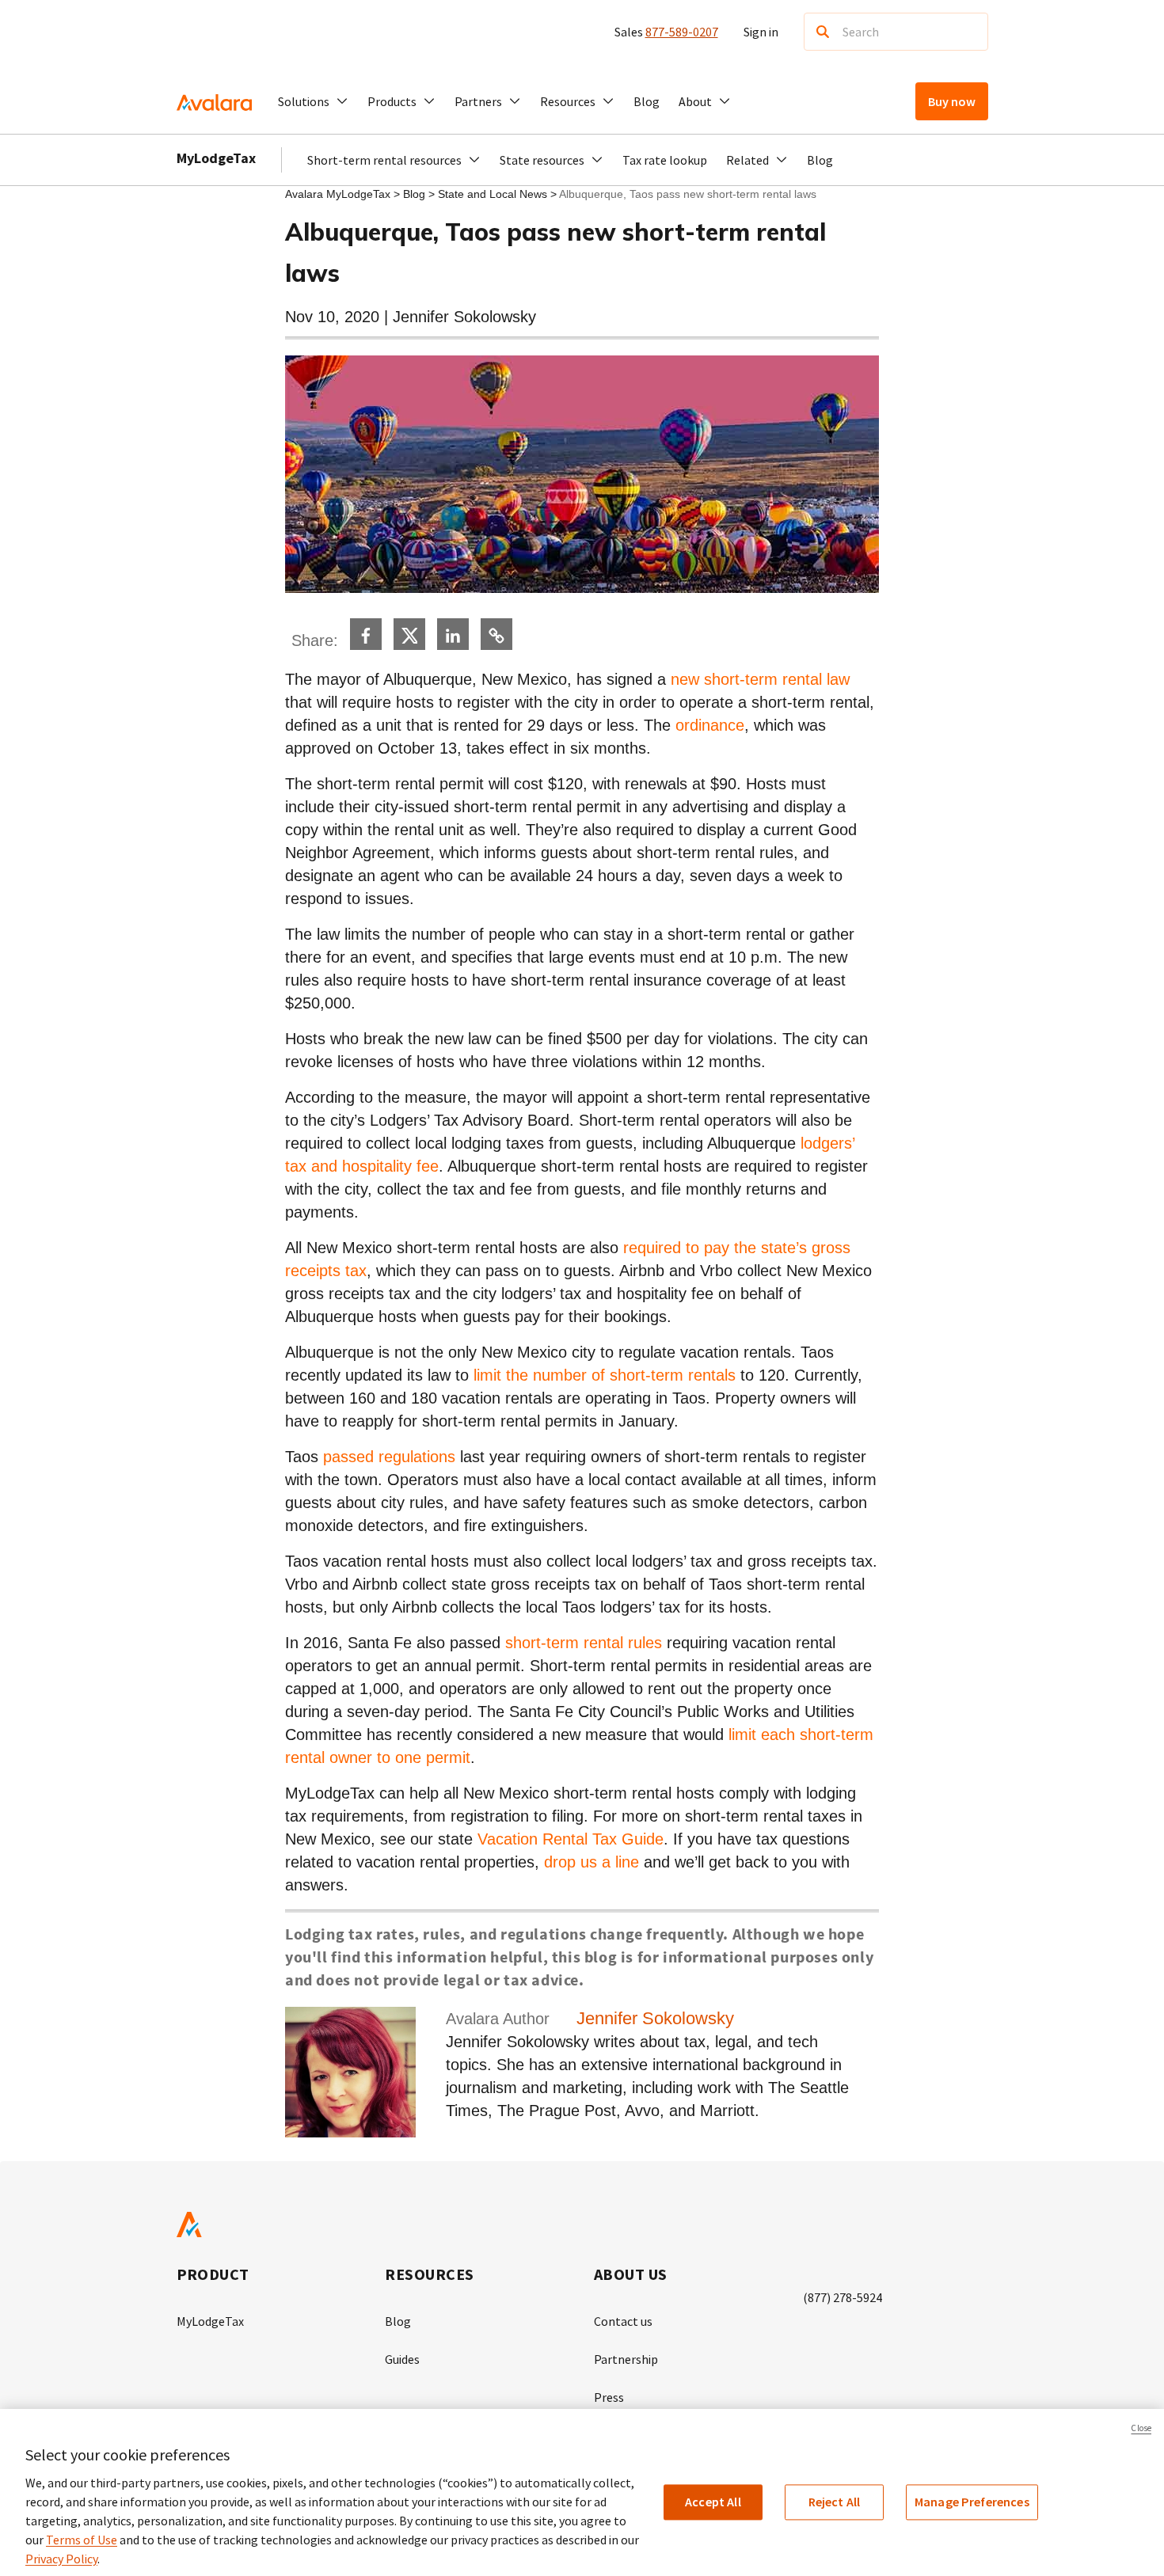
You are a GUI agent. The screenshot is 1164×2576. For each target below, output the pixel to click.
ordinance (710, 725)
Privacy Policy (61, 2559)
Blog (647, 101)
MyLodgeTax (216, 158)
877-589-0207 (682, 32)
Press (609, 2397)
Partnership (626, 2359)
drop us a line (592, 1862)
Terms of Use (82, 2540)
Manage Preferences (972, 2502)
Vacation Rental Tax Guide (571, 1839)
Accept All (713, 2502)
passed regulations (389, 1457)
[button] (313, 101)
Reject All (835, 2502)
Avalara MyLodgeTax (338, 194)
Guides (402, 2359)
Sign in (761, 32)
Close (1141, 2428)
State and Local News (494, 194)
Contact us (623, 2321)
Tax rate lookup (665, 160)
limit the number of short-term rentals (605, 1375)
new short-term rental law (760, 679)
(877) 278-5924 (843, 2297)
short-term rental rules (584, 1643)
